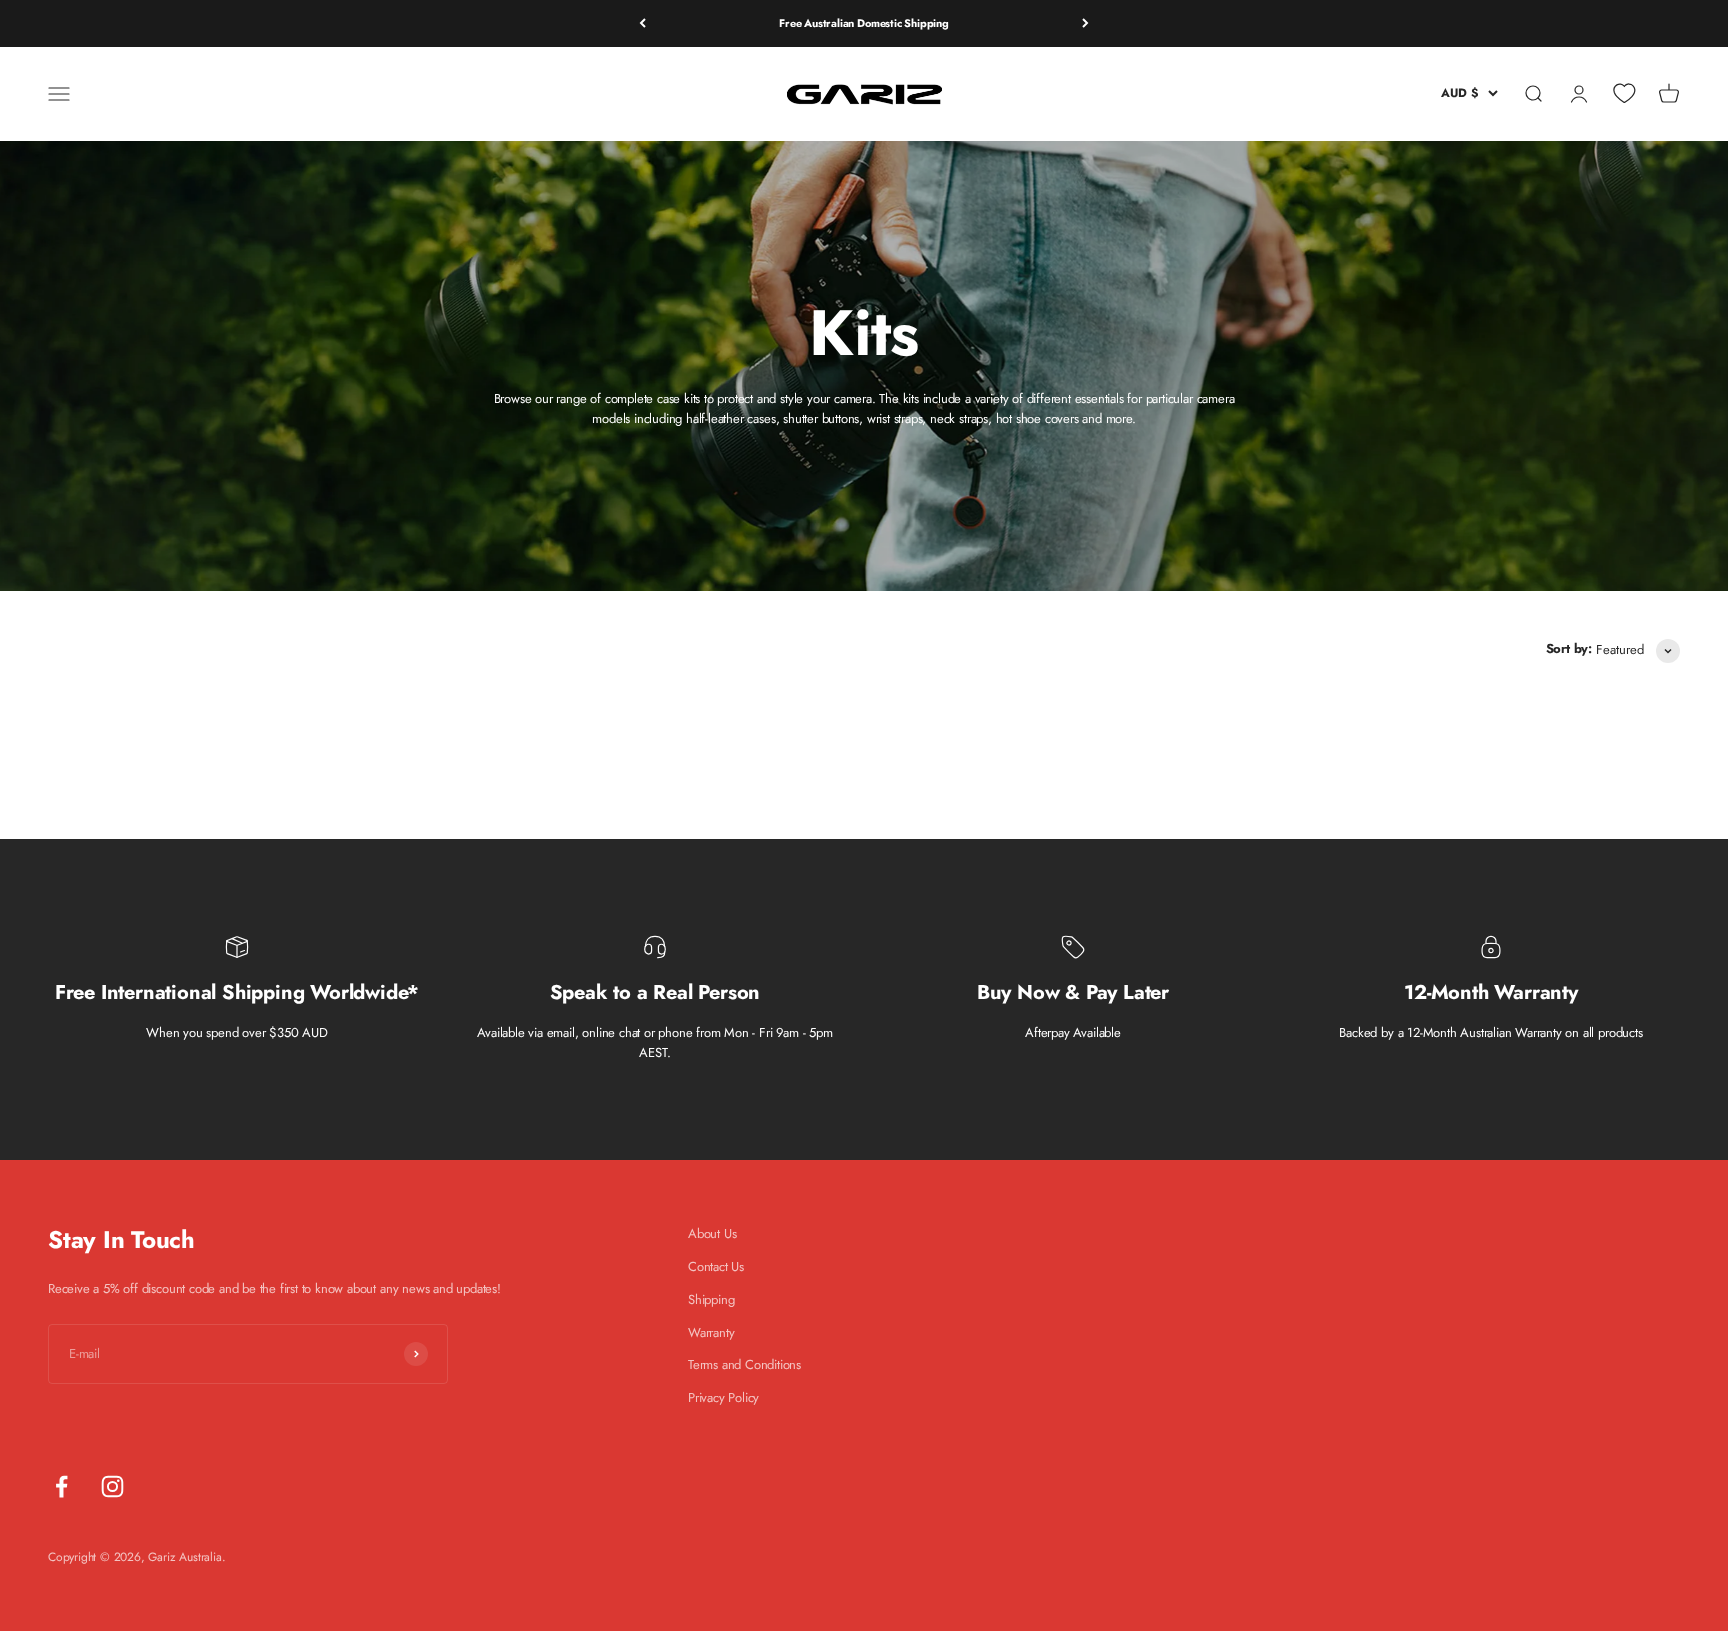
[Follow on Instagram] (112, 1486)
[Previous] (642, 23)
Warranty (711, 1332)
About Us (712, 1233)
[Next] (1085, 23)
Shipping (711, 1299)
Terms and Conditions (744, 1364)
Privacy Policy (723, 1397)
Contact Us (716, 1266)
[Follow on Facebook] (61, 1486)
